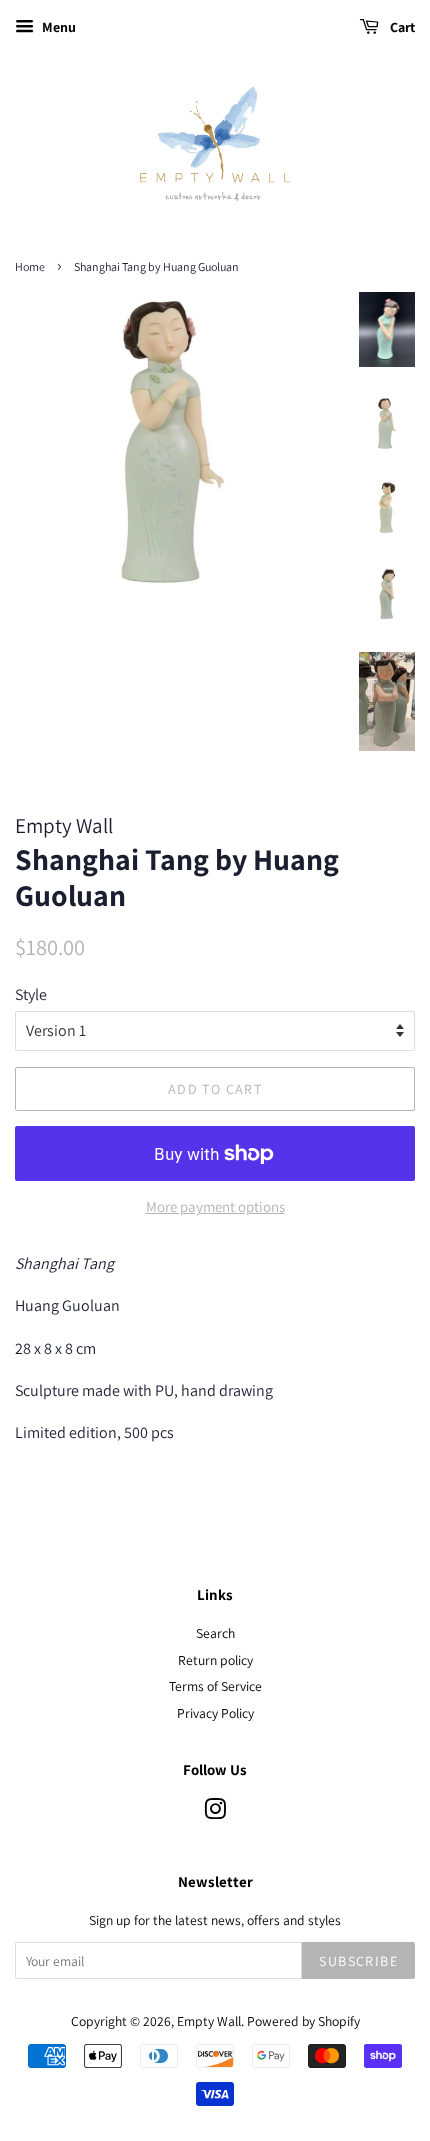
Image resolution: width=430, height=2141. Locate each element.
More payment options (215, 1206)
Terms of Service (215, 1686)
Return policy (215, 1660)
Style (31, 994)
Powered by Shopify (303, 2021)
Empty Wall (209, 2021)
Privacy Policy (215, 1713)
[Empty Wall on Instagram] (215, 1813)
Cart (401, 27)
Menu (57, 27)
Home (30, 266)
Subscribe (358, 1961)
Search (215, 1633)
